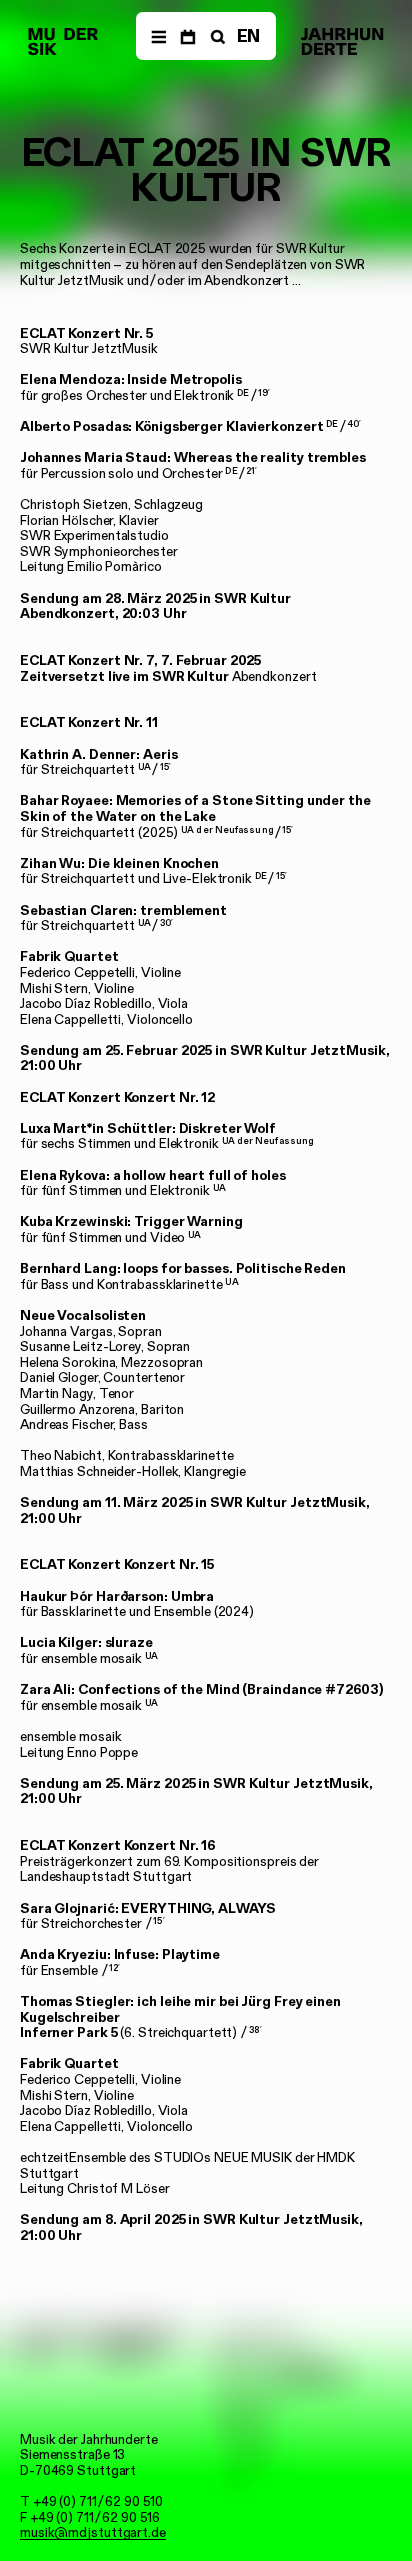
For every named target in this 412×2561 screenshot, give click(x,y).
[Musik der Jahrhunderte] (63, 42)
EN (249, 36)
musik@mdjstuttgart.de (93, 2532)
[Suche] (216, 36)
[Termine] (187, 36)
